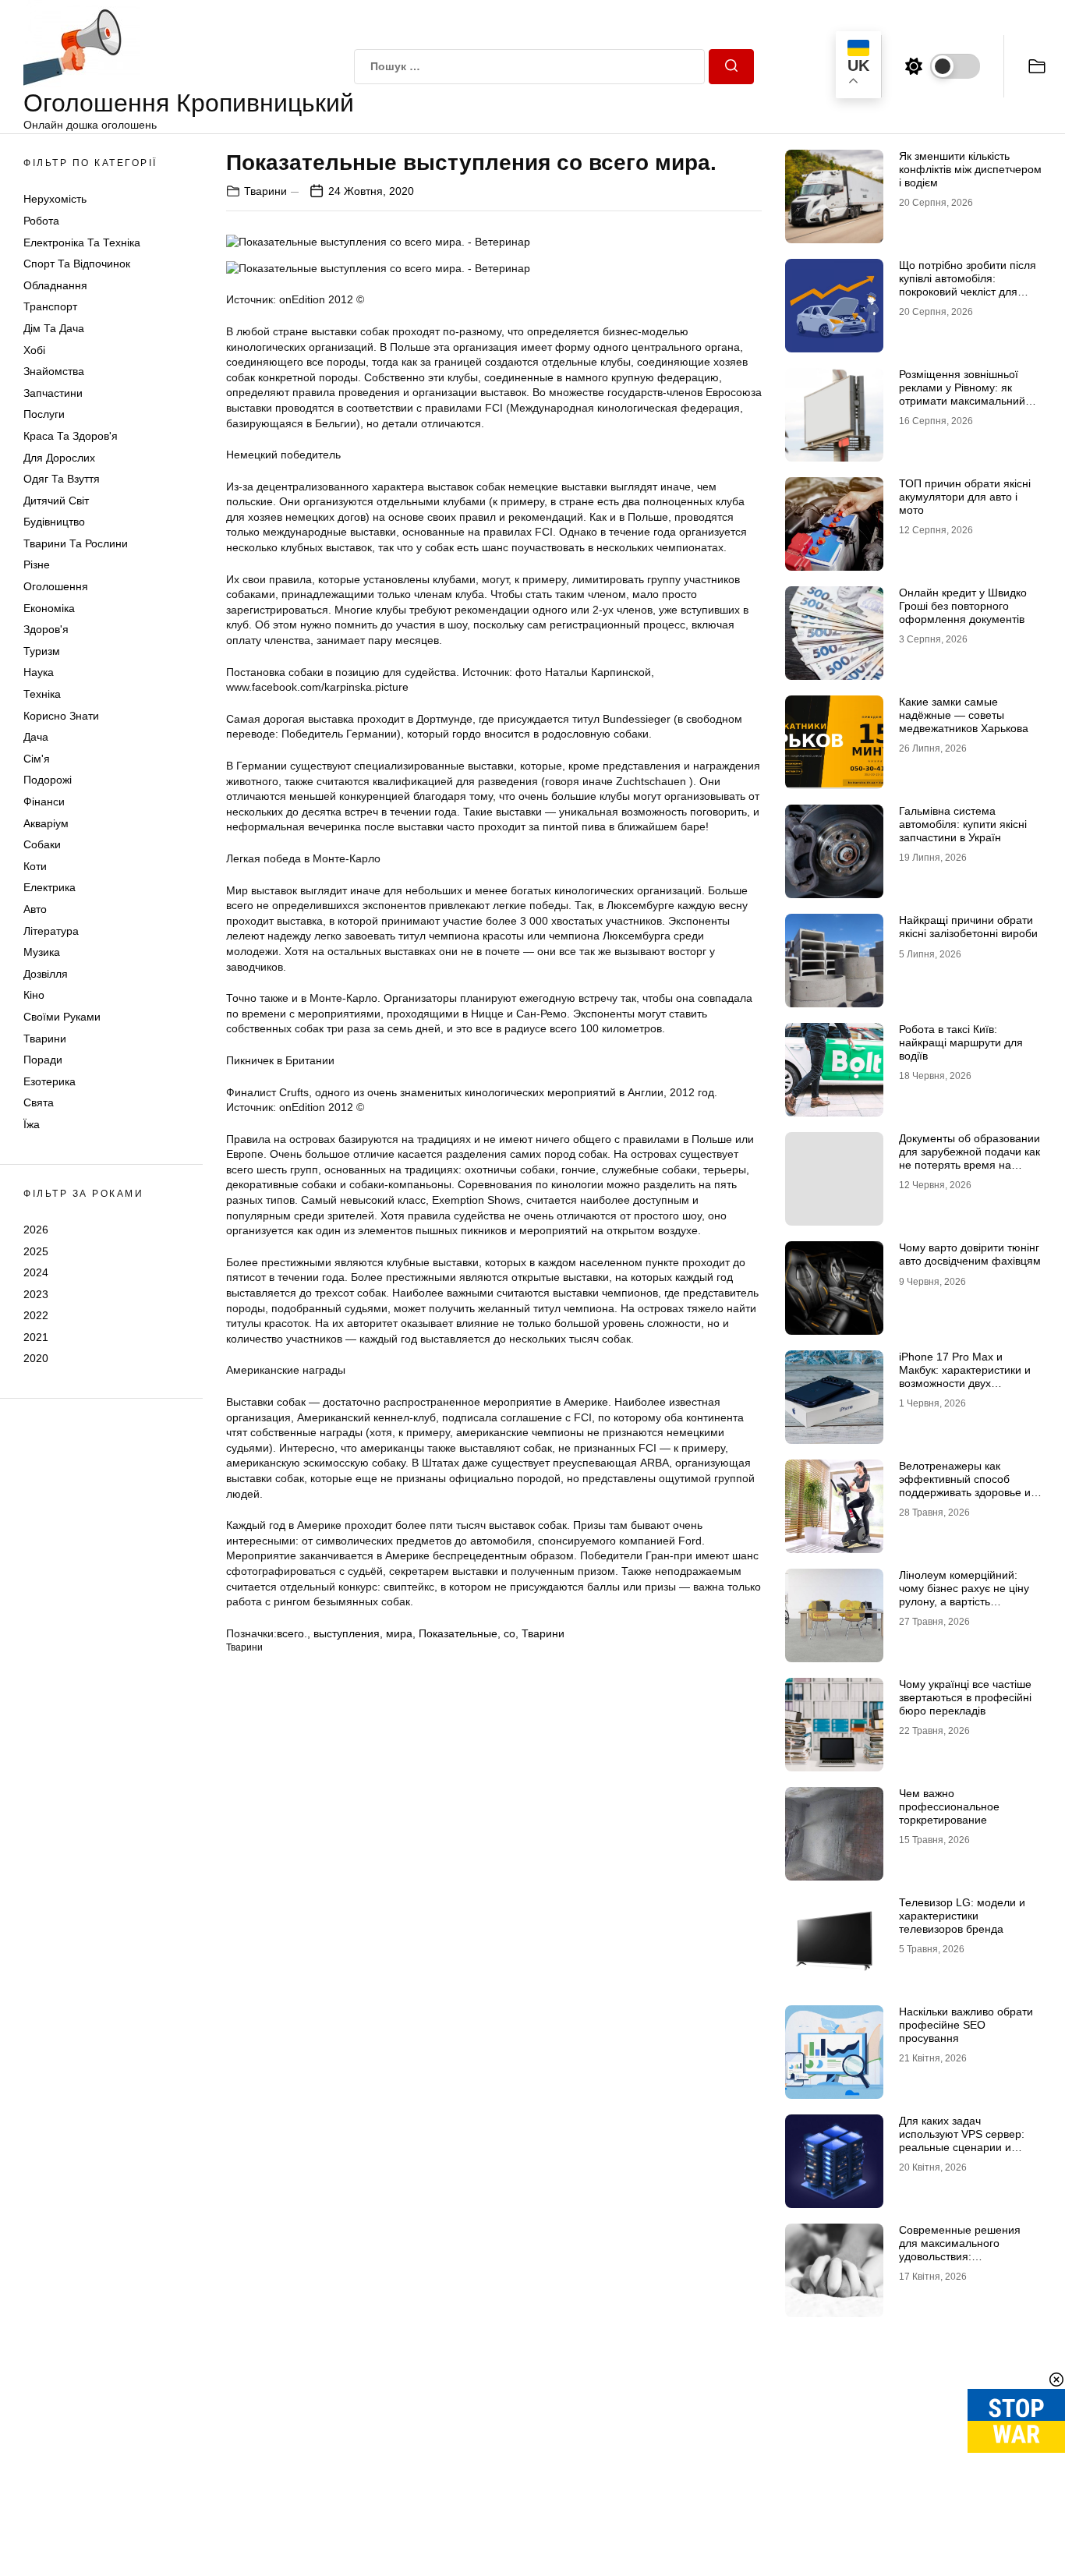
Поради (43, 1060)
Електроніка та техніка (82, 242)
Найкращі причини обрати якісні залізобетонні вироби (968, 927)
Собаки (42, 844)
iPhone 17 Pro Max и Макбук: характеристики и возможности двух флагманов (965, 1376)
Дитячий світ (56, 501)
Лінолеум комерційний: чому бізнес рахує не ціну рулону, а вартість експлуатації (964, 1594)
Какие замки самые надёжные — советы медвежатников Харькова (964, 715)
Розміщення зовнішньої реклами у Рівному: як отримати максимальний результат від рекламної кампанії (962, 400)
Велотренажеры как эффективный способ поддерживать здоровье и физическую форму (965, 1485)
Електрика (50, 887)
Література (51, 931)
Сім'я (37, 759)
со (510, 1633)
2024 (36, 1272)
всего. (292, 1633)
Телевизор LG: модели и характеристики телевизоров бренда (962, 1916)
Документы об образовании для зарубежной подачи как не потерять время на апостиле (969, 1158)
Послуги (44, 414)
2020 (36, 1358)
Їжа (32, 1124)
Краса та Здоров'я (71, 436)
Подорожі (48, 780)
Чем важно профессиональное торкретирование (949, 1806)
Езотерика (50, 1081)
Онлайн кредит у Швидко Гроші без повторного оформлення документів (963, 606)
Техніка (42, 694)
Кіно (34, 995)
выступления (347, 1633)
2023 (36, 1294)
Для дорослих (59, 458)
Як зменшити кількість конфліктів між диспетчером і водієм (970, 169)
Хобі (34, 350)
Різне (37, 564)
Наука (39, 672)
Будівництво (54, 522)
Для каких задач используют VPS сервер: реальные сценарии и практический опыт (962, 2140)
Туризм (42, 651)
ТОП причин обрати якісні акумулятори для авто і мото (965, 497)
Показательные (458, 1633)
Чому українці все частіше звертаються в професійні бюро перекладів (965, 1697)
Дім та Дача (54, 328)
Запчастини (53, 393)
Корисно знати (61, 716)
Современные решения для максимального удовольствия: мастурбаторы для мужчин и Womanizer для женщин (967, 2256)
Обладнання (55, 285)
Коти (35, 866)
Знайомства (54, 371)
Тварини (45, 1039)
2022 (36, 1315)
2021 (36, 1337)
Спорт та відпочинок (77, 264)
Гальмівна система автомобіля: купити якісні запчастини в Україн (963, 824)
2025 (36, 1251)
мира (399, 1633)
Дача (36, 737)
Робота (41, 221)
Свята (39, 1102)
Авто (35, 909)
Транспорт (50, 306)
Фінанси (44, 801)
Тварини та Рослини (76, 543)
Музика (42, 952)
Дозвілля (46, 974)
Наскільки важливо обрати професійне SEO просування (966, 2025)
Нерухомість (55, 199)
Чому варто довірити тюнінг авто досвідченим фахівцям (970, 1254)
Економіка (49, 608)
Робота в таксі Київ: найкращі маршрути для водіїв (961, 1042)
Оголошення (56, 586)
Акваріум (46, 823)
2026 (36, 1230)
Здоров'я (46, 629)
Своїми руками (62, 1017)
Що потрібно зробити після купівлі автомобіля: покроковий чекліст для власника (968, 285)
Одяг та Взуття (62, 479)
